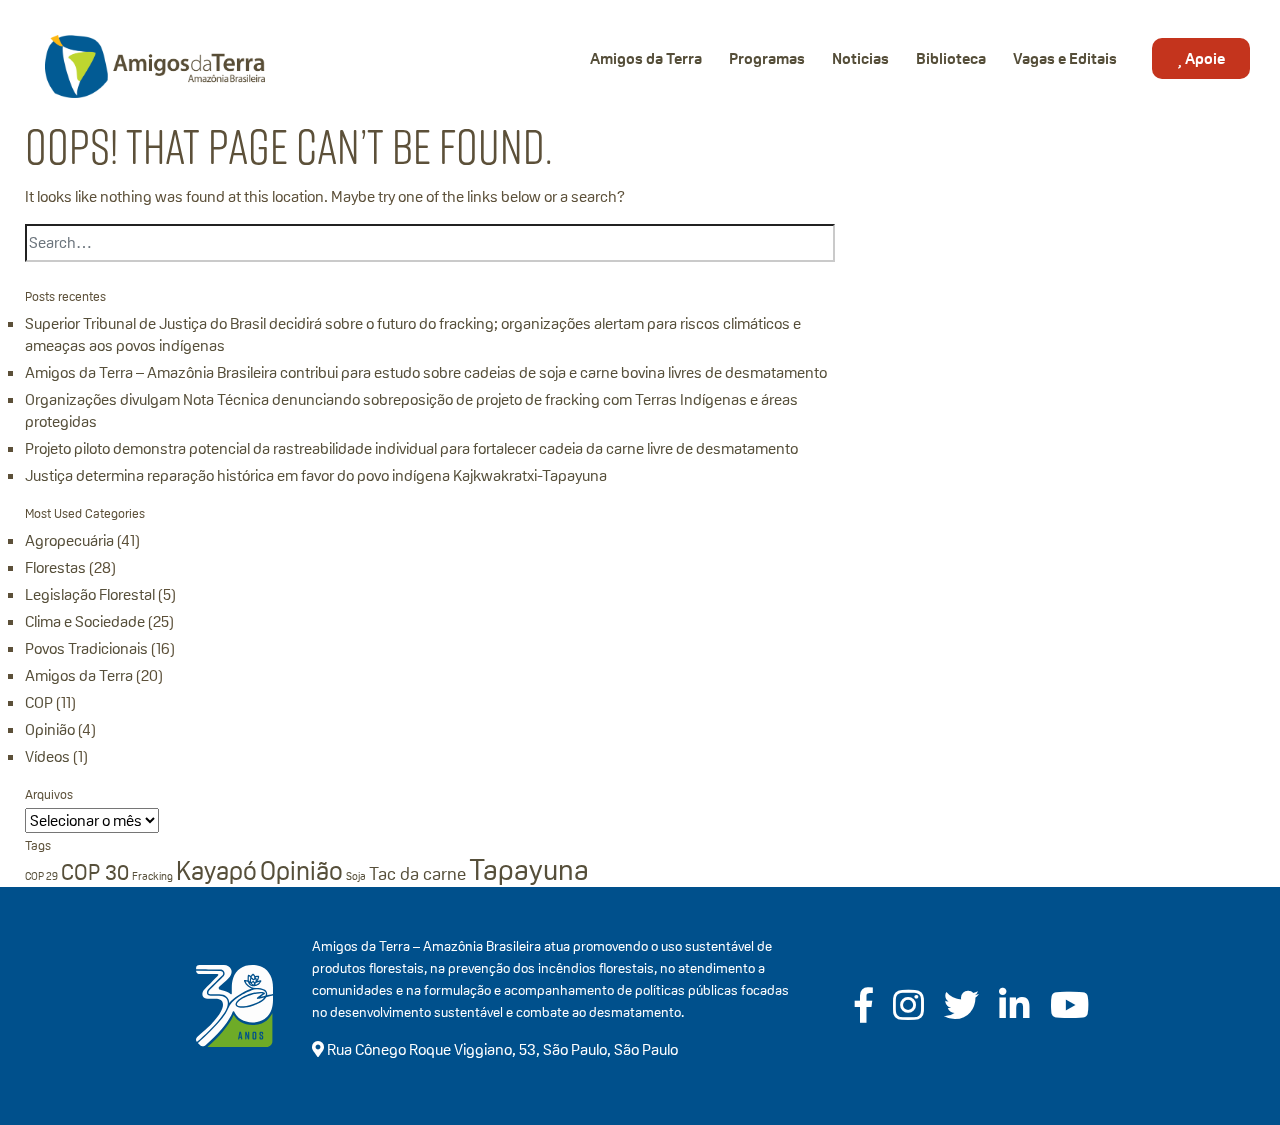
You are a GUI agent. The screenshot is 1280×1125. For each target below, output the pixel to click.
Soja (356, 876)
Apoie (1203, 58)
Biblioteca (951, 58)
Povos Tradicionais (86, 648)
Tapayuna (529, 869)
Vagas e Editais (1065, 58)
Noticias (860, 58)
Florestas (55, 567)
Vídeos (47, 756)
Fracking (152, 876)
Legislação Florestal (90, 594)
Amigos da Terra (646, 58)
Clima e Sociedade (85, 621)
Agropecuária (69, 540)
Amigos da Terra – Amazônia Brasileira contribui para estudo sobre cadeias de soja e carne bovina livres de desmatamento (426, 372)
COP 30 (95, 872)
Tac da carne (417, 873)
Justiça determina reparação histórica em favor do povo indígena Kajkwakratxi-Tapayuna (316, 475)
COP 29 (41, 876)
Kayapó (216, 871)
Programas (767, 58)
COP (39, 702)
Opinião (50, 729)
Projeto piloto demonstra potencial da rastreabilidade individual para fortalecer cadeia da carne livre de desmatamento (411, 448)
